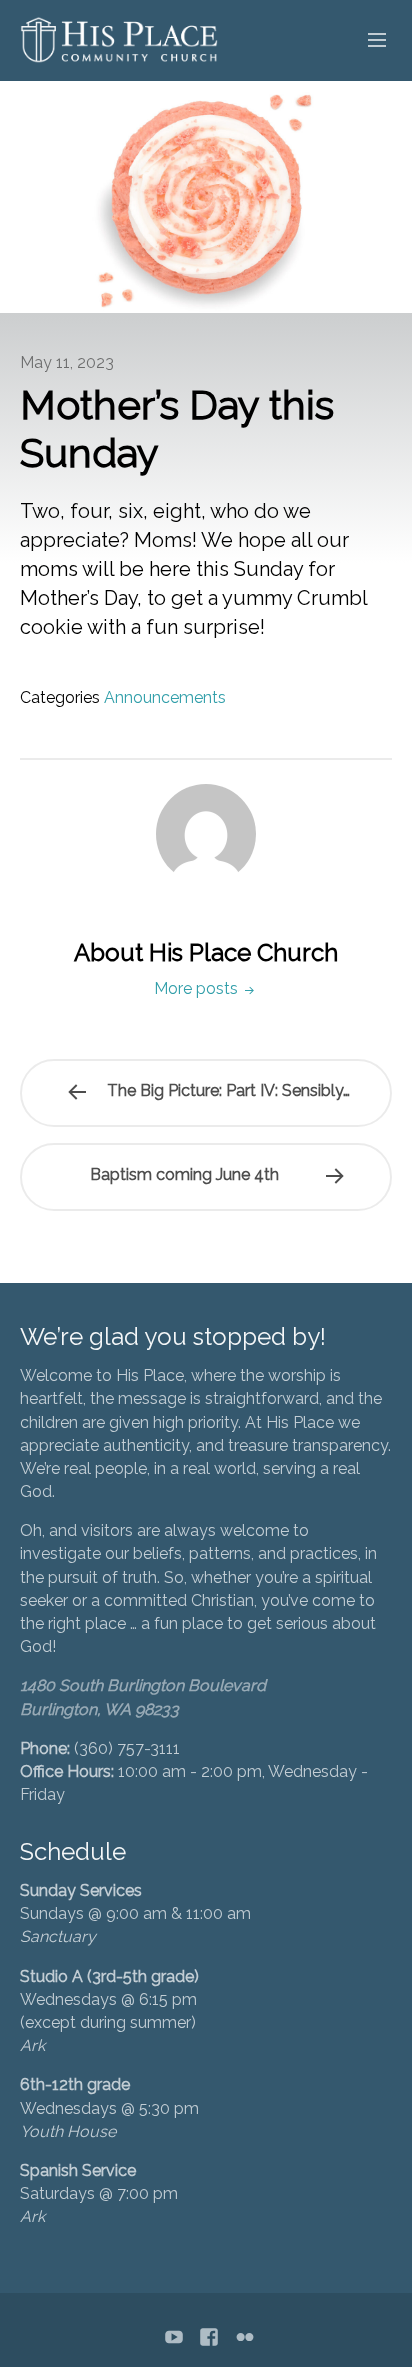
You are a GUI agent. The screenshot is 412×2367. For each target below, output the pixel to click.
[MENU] (368, 41)
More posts (198, 988)
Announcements (165, 697)
